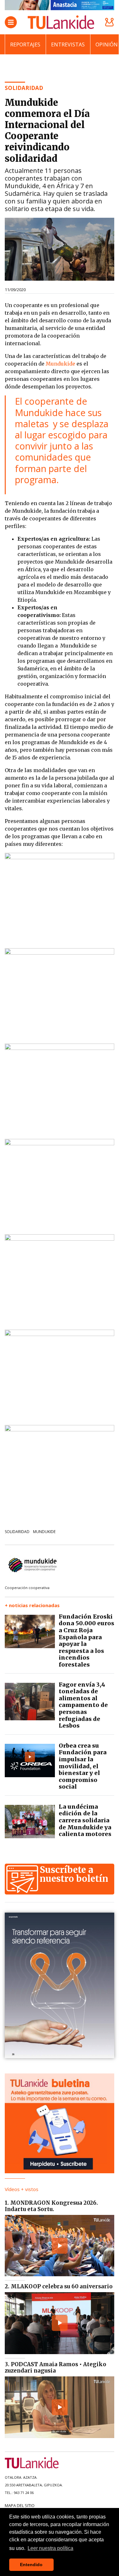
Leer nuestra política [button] (50, 2548)
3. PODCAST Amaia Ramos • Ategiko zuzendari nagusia (56, 2367)
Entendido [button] (31, 2565)
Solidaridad (17, 1532)
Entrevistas (68, 45)
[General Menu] (11, 22)
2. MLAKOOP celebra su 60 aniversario (59, 2286)
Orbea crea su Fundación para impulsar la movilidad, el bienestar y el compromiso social (83, 1766)
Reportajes (25, 45)
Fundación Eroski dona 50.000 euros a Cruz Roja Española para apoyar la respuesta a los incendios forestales (86, 1641)
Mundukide (60, 364)
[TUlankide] (61, 22)
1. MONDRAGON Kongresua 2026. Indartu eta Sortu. (51, 2206)
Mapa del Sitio (20, 2505)
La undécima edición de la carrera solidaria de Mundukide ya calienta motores (85, 1820)
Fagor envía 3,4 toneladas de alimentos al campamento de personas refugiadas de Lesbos (83, 1705)
